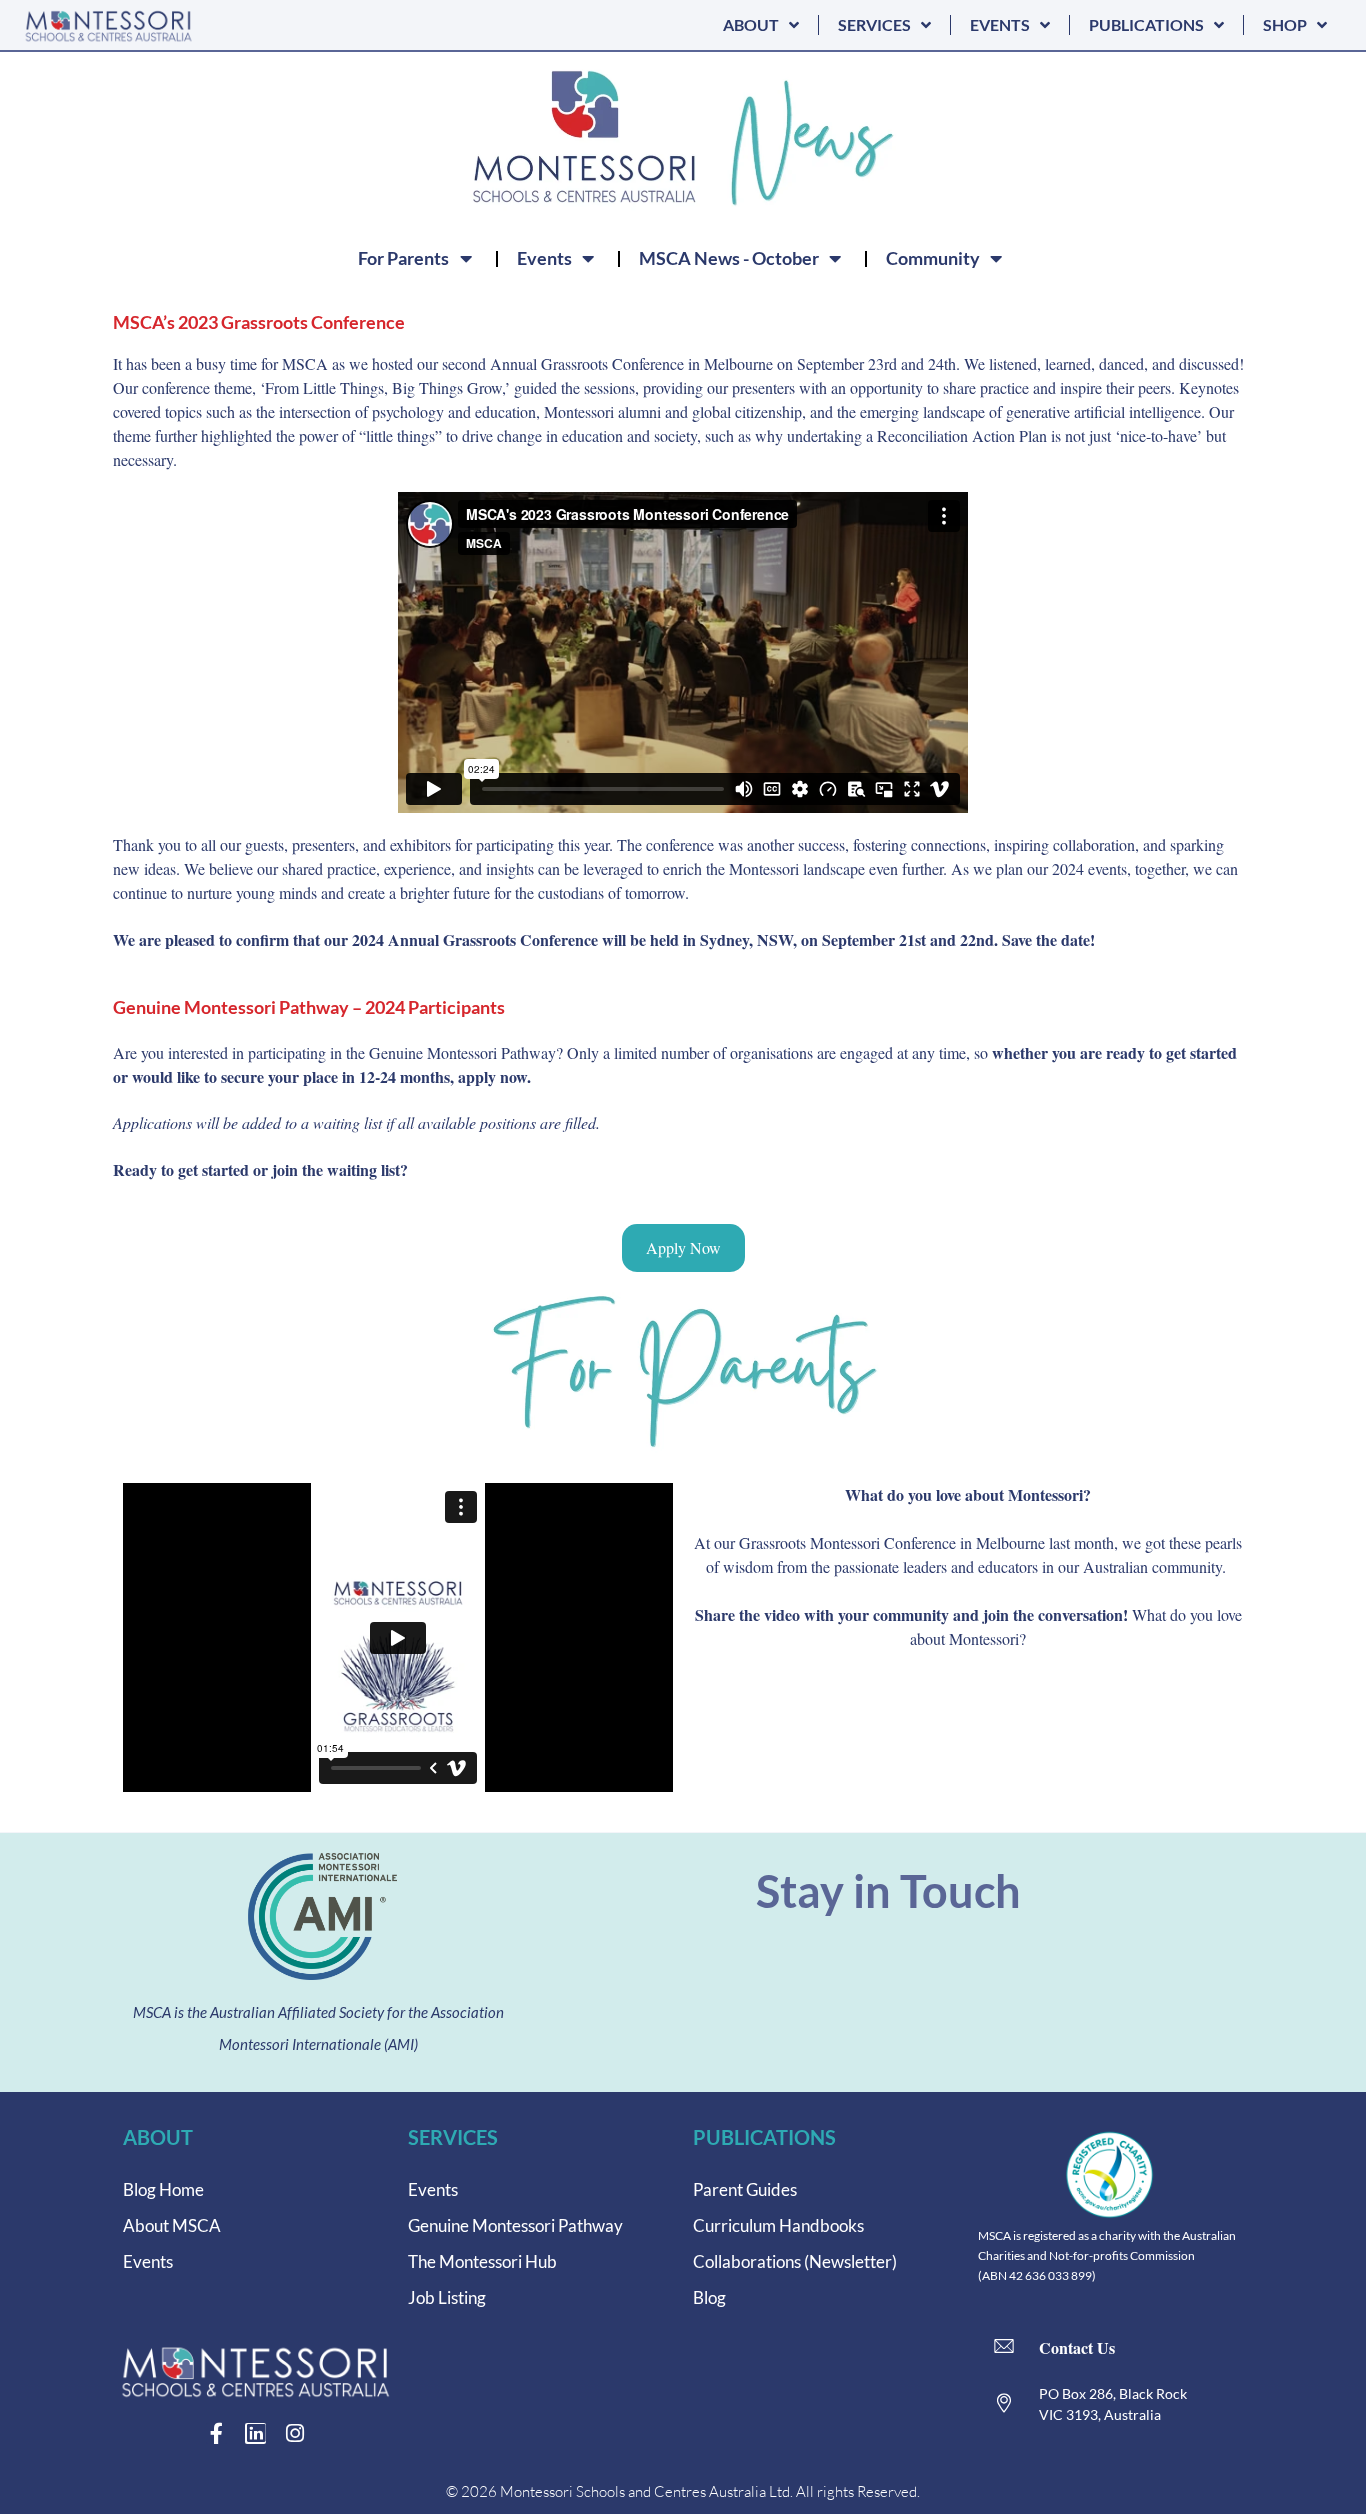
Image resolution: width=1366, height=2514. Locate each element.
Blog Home (163, 2189)
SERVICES (874, 24)
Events (148, 2261)
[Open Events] (588, 259)
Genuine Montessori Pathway (515, 2225)
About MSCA (172, 2225)
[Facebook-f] (216, 2433)
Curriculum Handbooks (778, 2225)
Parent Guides (745, 2189)
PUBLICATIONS (1146, 24)
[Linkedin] (255, 2433)
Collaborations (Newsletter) (795, 2261)
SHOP (1285, 24)
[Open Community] (996, 259)
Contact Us (1077, 2347)
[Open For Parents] (465, 259)
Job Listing (447, 2297)
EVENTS (1000, 24)
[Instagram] (294, 2433)
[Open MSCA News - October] (835, 259)
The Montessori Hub (482, 2261)
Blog (709, 2297)
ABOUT (751, 24)
